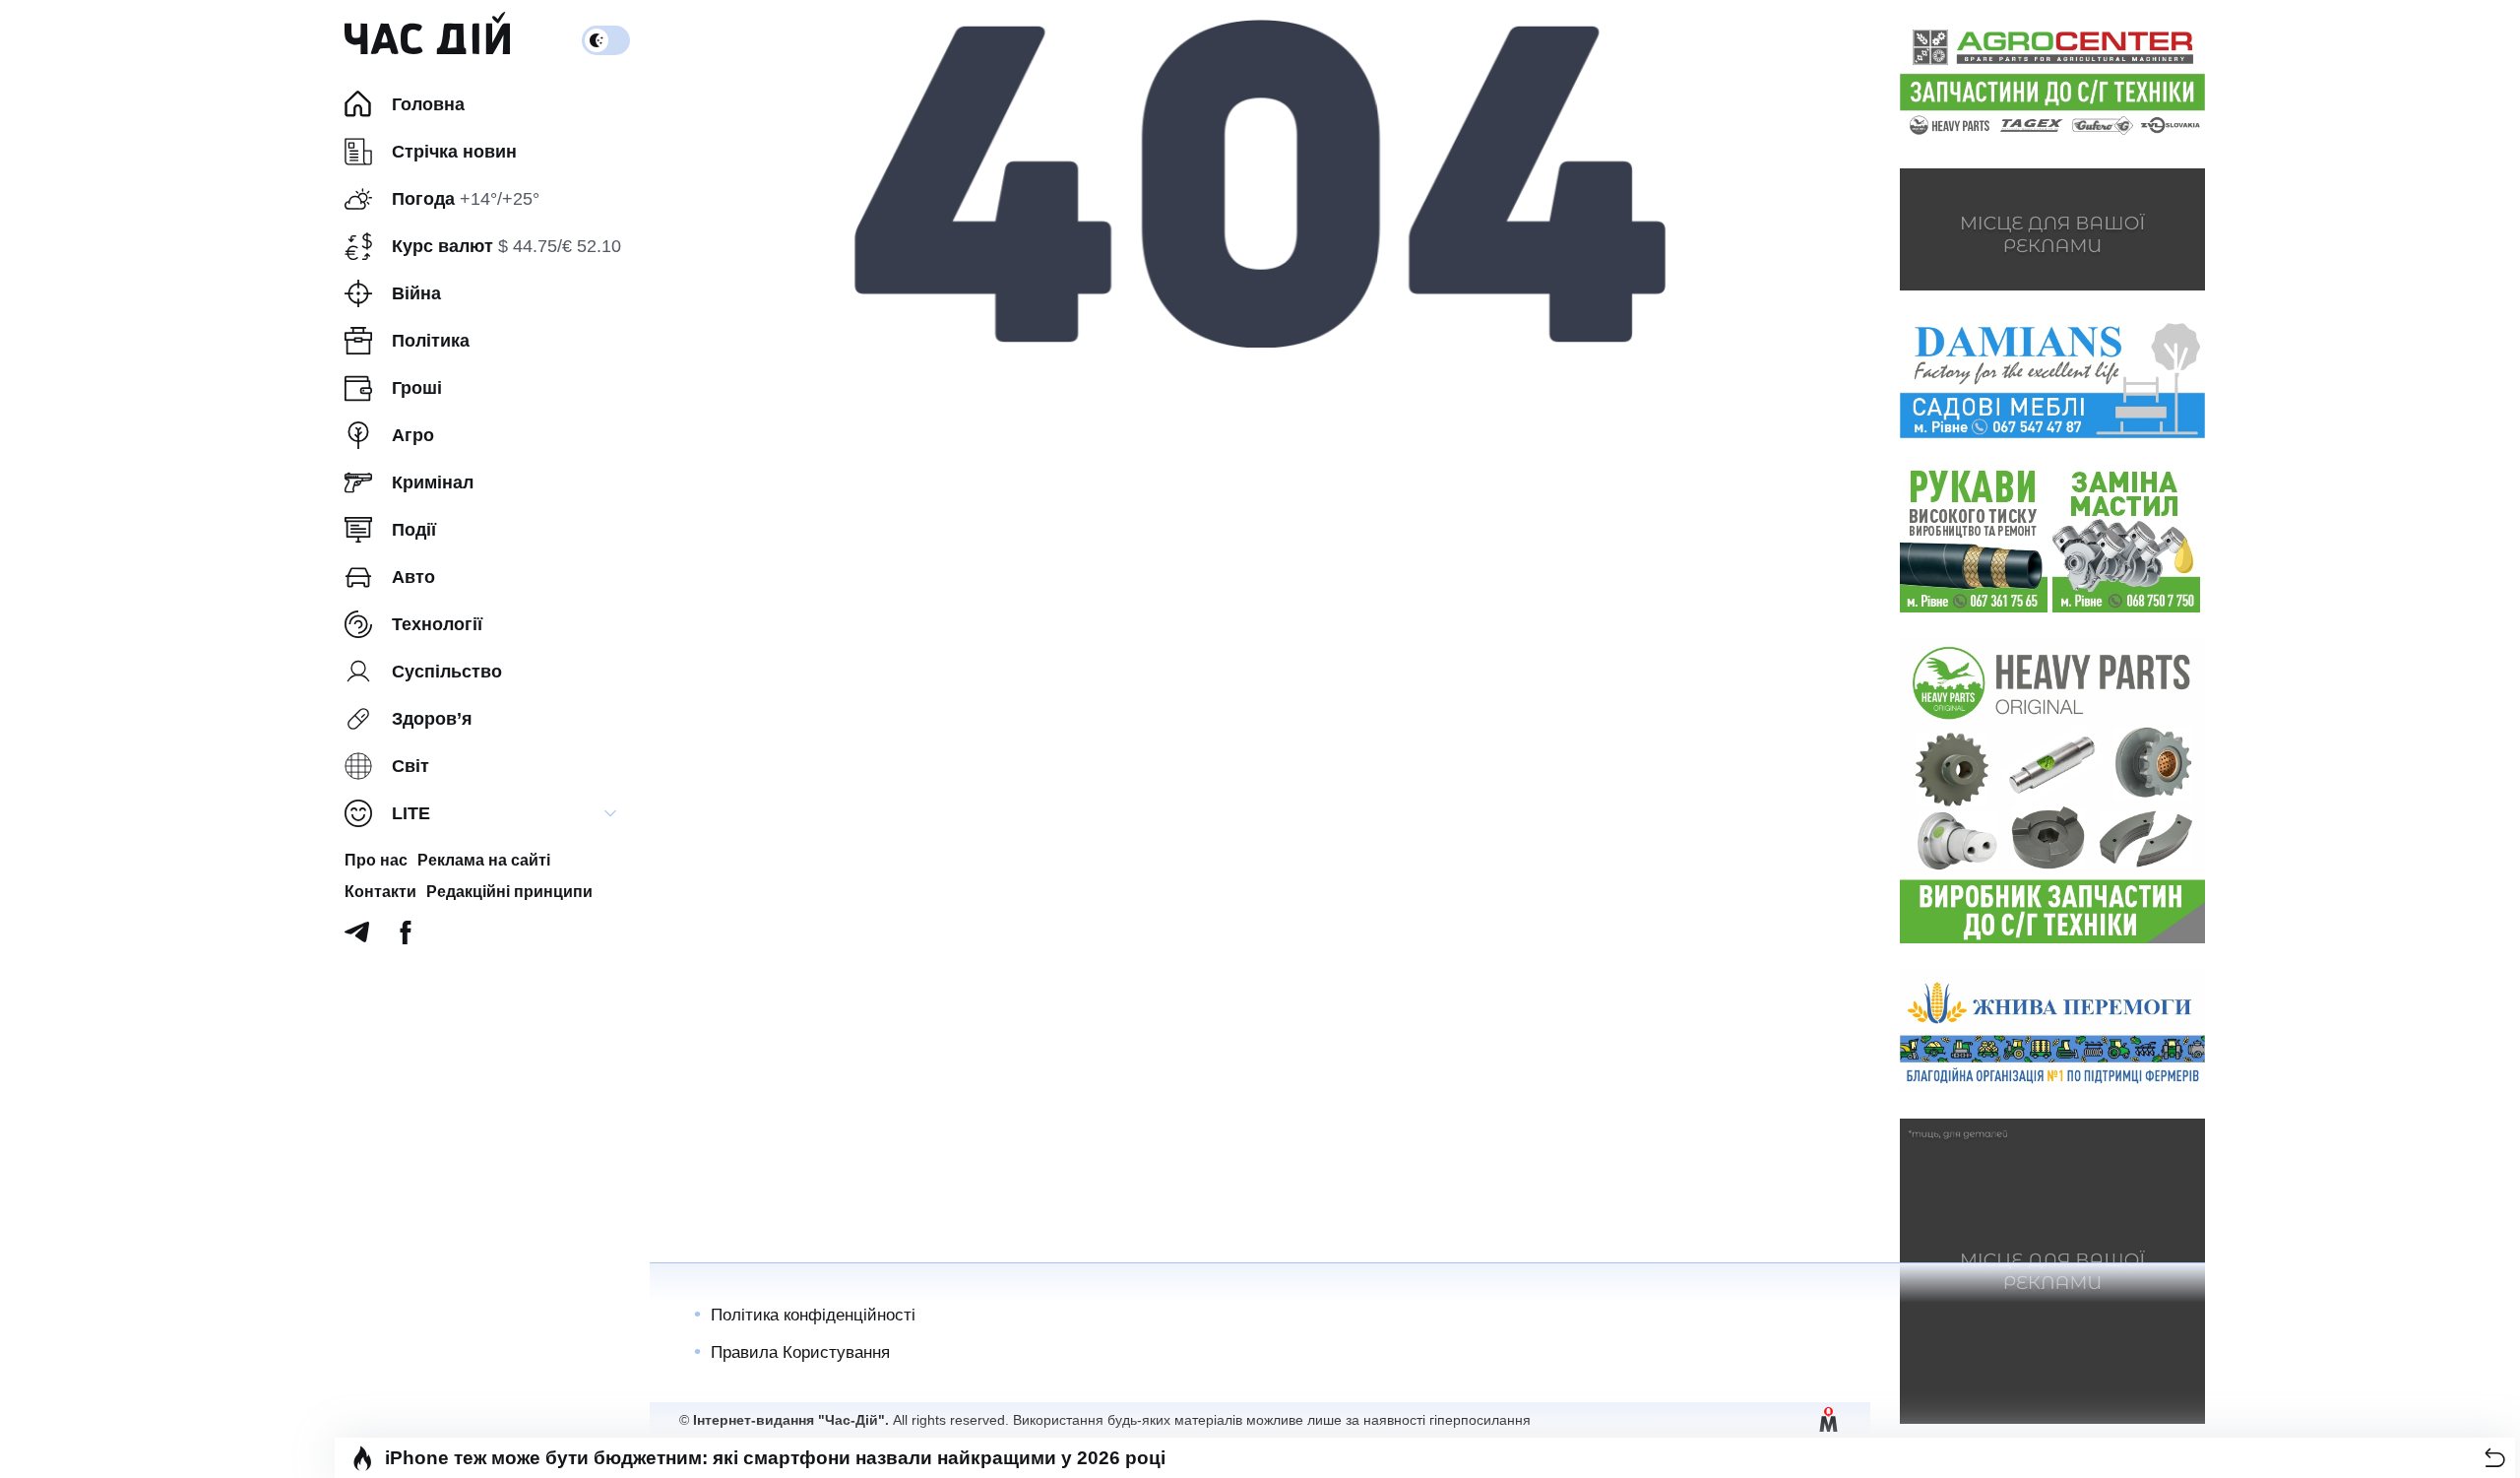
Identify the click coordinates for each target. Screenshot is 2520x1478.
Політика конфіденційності (813, 1315)
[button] (2495, 1458)
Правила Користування (800, 1352)
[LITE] (610, 813)
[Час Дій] (427, 40)
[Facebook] (406, 938)
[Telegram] (357, 938)
